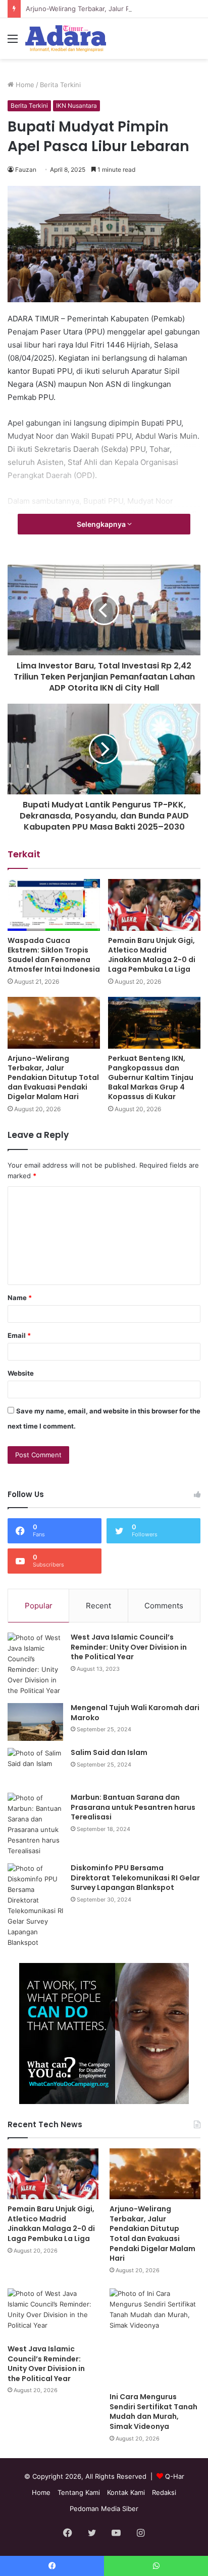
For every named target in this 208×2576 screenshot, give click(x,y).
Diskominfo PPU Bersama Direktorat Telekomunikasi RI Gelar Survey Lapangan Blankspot (135, 1878)
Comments (164, 1606)
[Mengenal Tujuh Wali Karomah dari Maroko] (35, 1722)
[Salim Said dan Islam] (35, 1767)
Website (21, 1373)
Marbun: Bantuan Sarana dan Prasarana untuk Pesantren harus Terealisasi (133, 1807)
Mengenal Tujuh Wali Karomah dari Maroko (135, 1713)
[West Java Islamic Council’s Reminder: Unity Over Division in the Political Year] (35, 1664)
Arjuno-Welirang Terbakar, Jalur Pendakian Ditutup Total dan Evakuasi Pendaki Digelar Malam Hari (53, 1077)
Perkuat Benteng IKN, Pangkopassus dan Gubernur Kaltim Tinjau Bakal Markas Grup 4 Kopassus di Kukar (151, 1077)
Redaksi (164, 2492)
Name (20, 1298)
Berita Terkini (60, 85)
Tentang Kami (79, 2492)
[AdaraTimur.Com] (66, 39)
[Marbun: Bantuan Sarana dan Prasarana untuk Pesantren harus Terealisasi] (35, 1824)
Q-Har (175, 2476)
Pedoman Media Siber (104, 2509)
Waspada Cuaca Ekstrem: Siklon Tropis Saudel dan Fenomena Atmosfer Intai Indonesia (54, 955)
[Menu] (13, 42)
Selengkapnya (102, 524)
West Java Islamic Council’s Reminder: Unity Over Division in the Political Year (129, 1647)
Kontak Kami (126, 2492)
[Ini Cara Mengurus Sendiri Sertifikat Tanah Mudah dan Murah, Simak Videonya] (155, 2338)
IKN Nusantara (76, 106)
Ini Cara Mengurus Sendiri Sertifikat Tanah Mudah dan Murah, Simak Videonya (153, 2412)
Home (24, 85)
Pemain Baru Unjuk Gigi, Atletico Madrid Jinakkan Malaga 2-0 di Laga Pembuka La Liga (152, 955)
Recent (98, 1606)
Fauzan (26, 170)
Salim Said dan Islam (109, 1752)
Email (19, 1335)
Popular (39, 1606)
